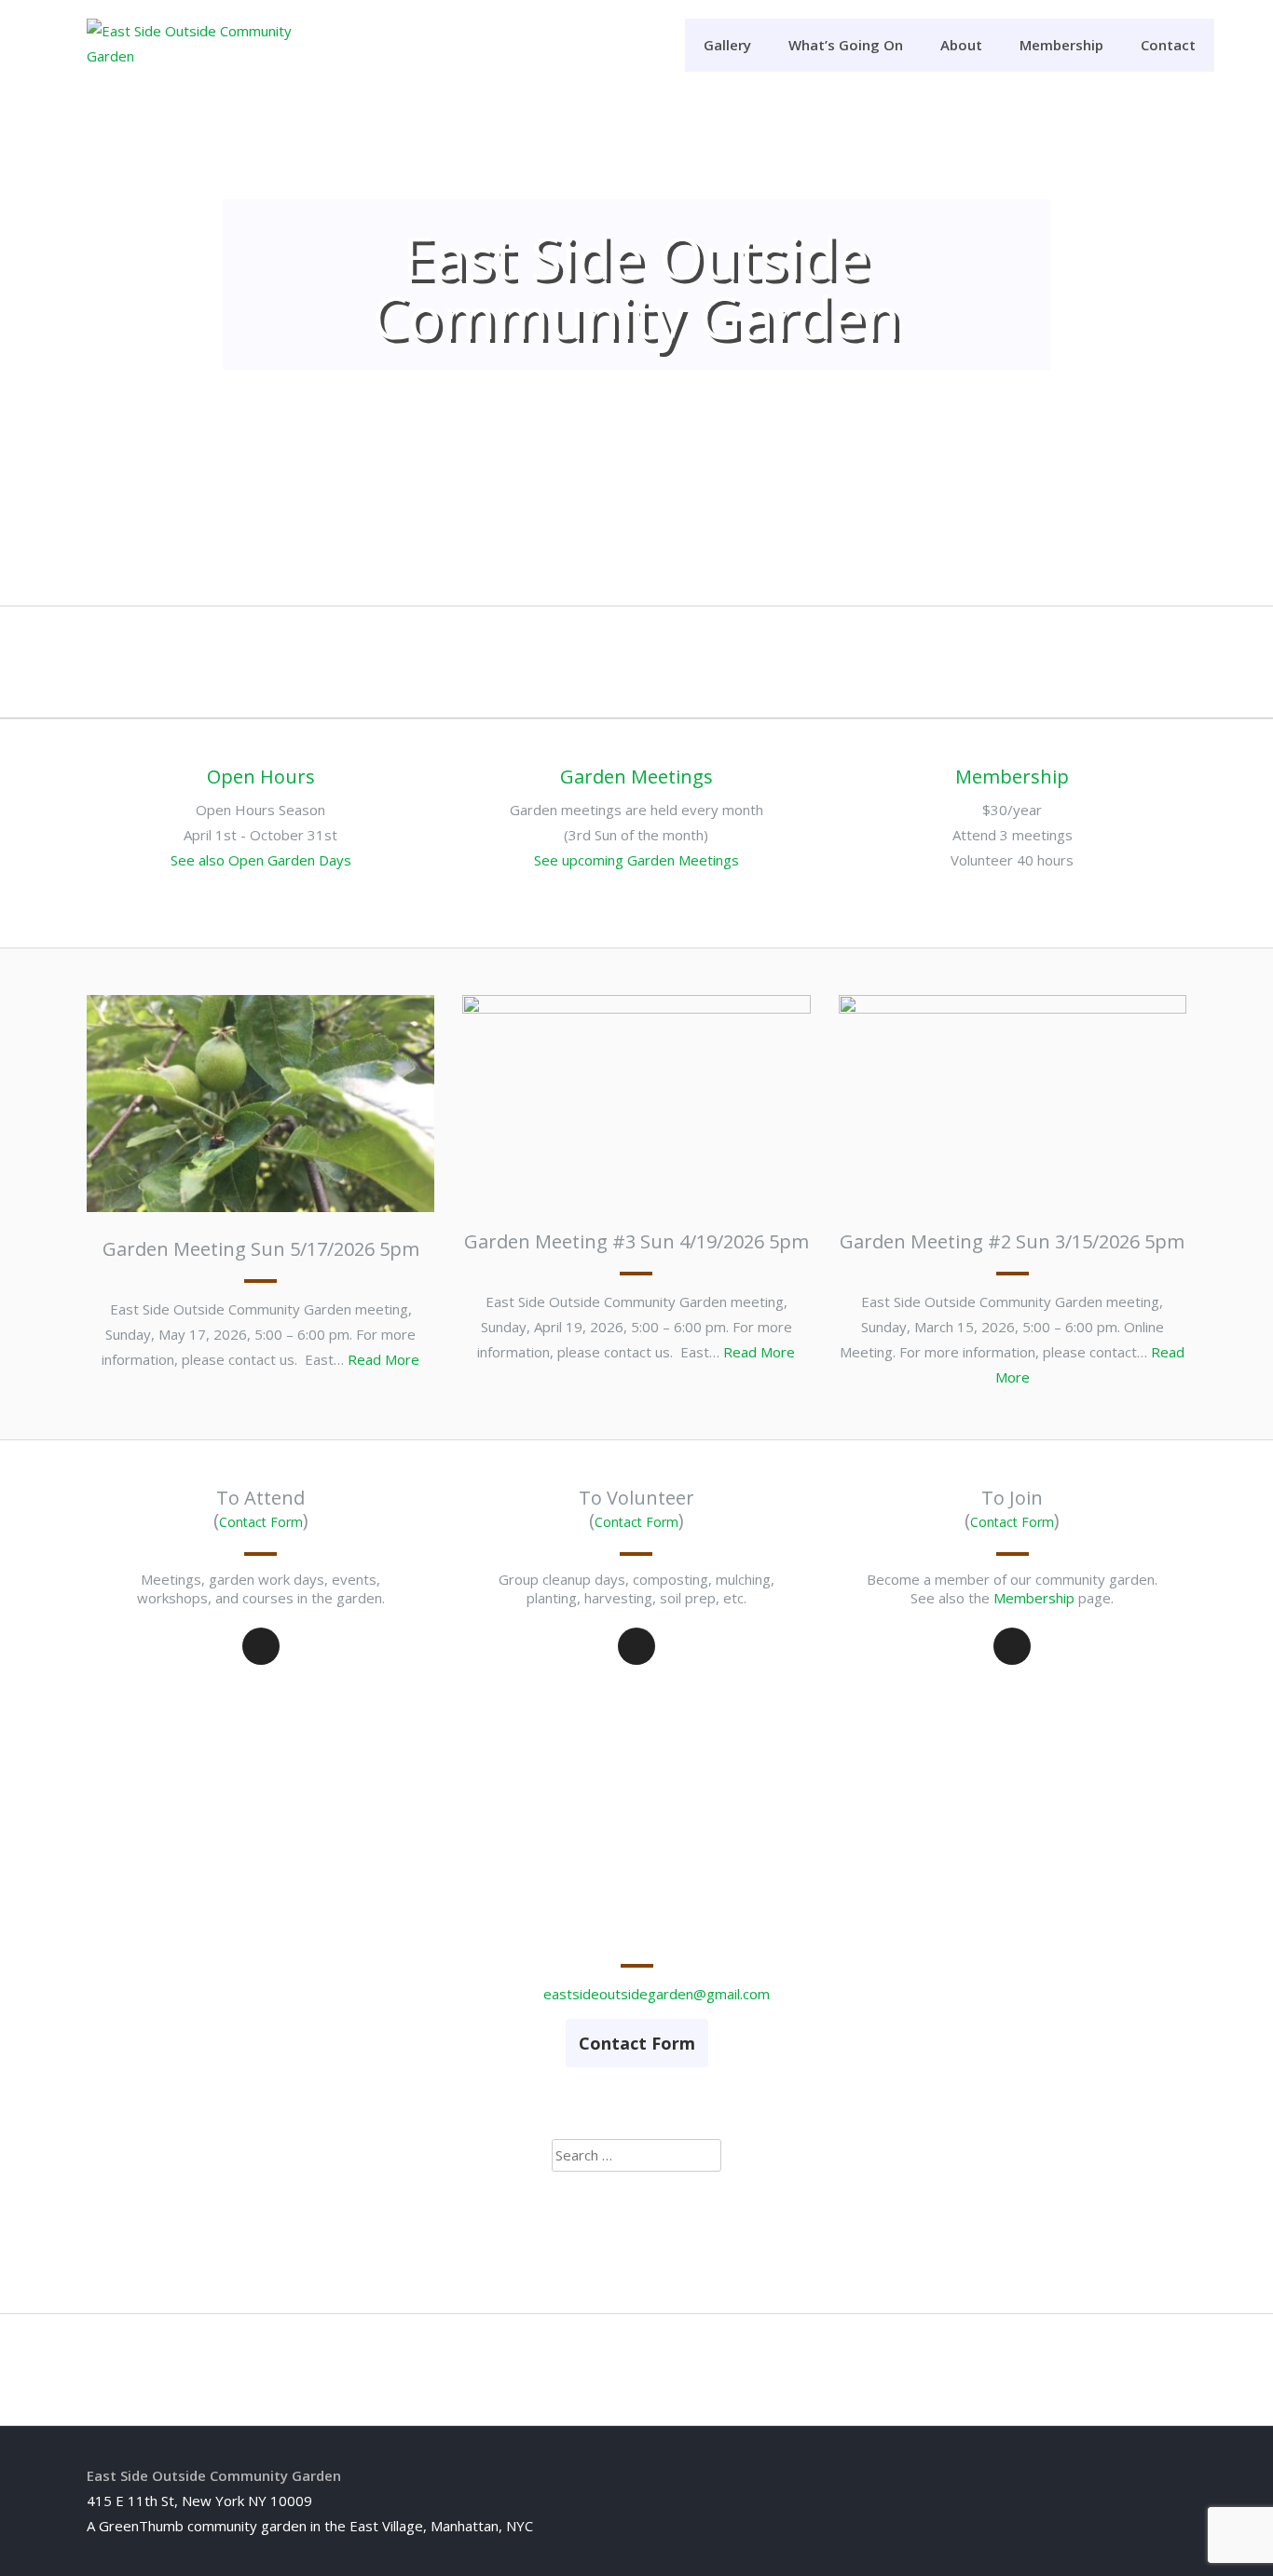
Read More (383, 1359)
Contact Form (261, 1522)
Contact (1168, 45)
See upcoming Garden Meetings (636, 860)
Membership (1061, 45)
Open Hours (261, 777)
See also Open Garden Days (261, 860)
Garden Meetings (636, 777)
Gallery (727, 45)
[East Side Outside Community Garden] (203, 56)
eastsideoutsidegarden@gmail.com (657, 1994)
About (961, 45)
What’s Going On (846, 45)
